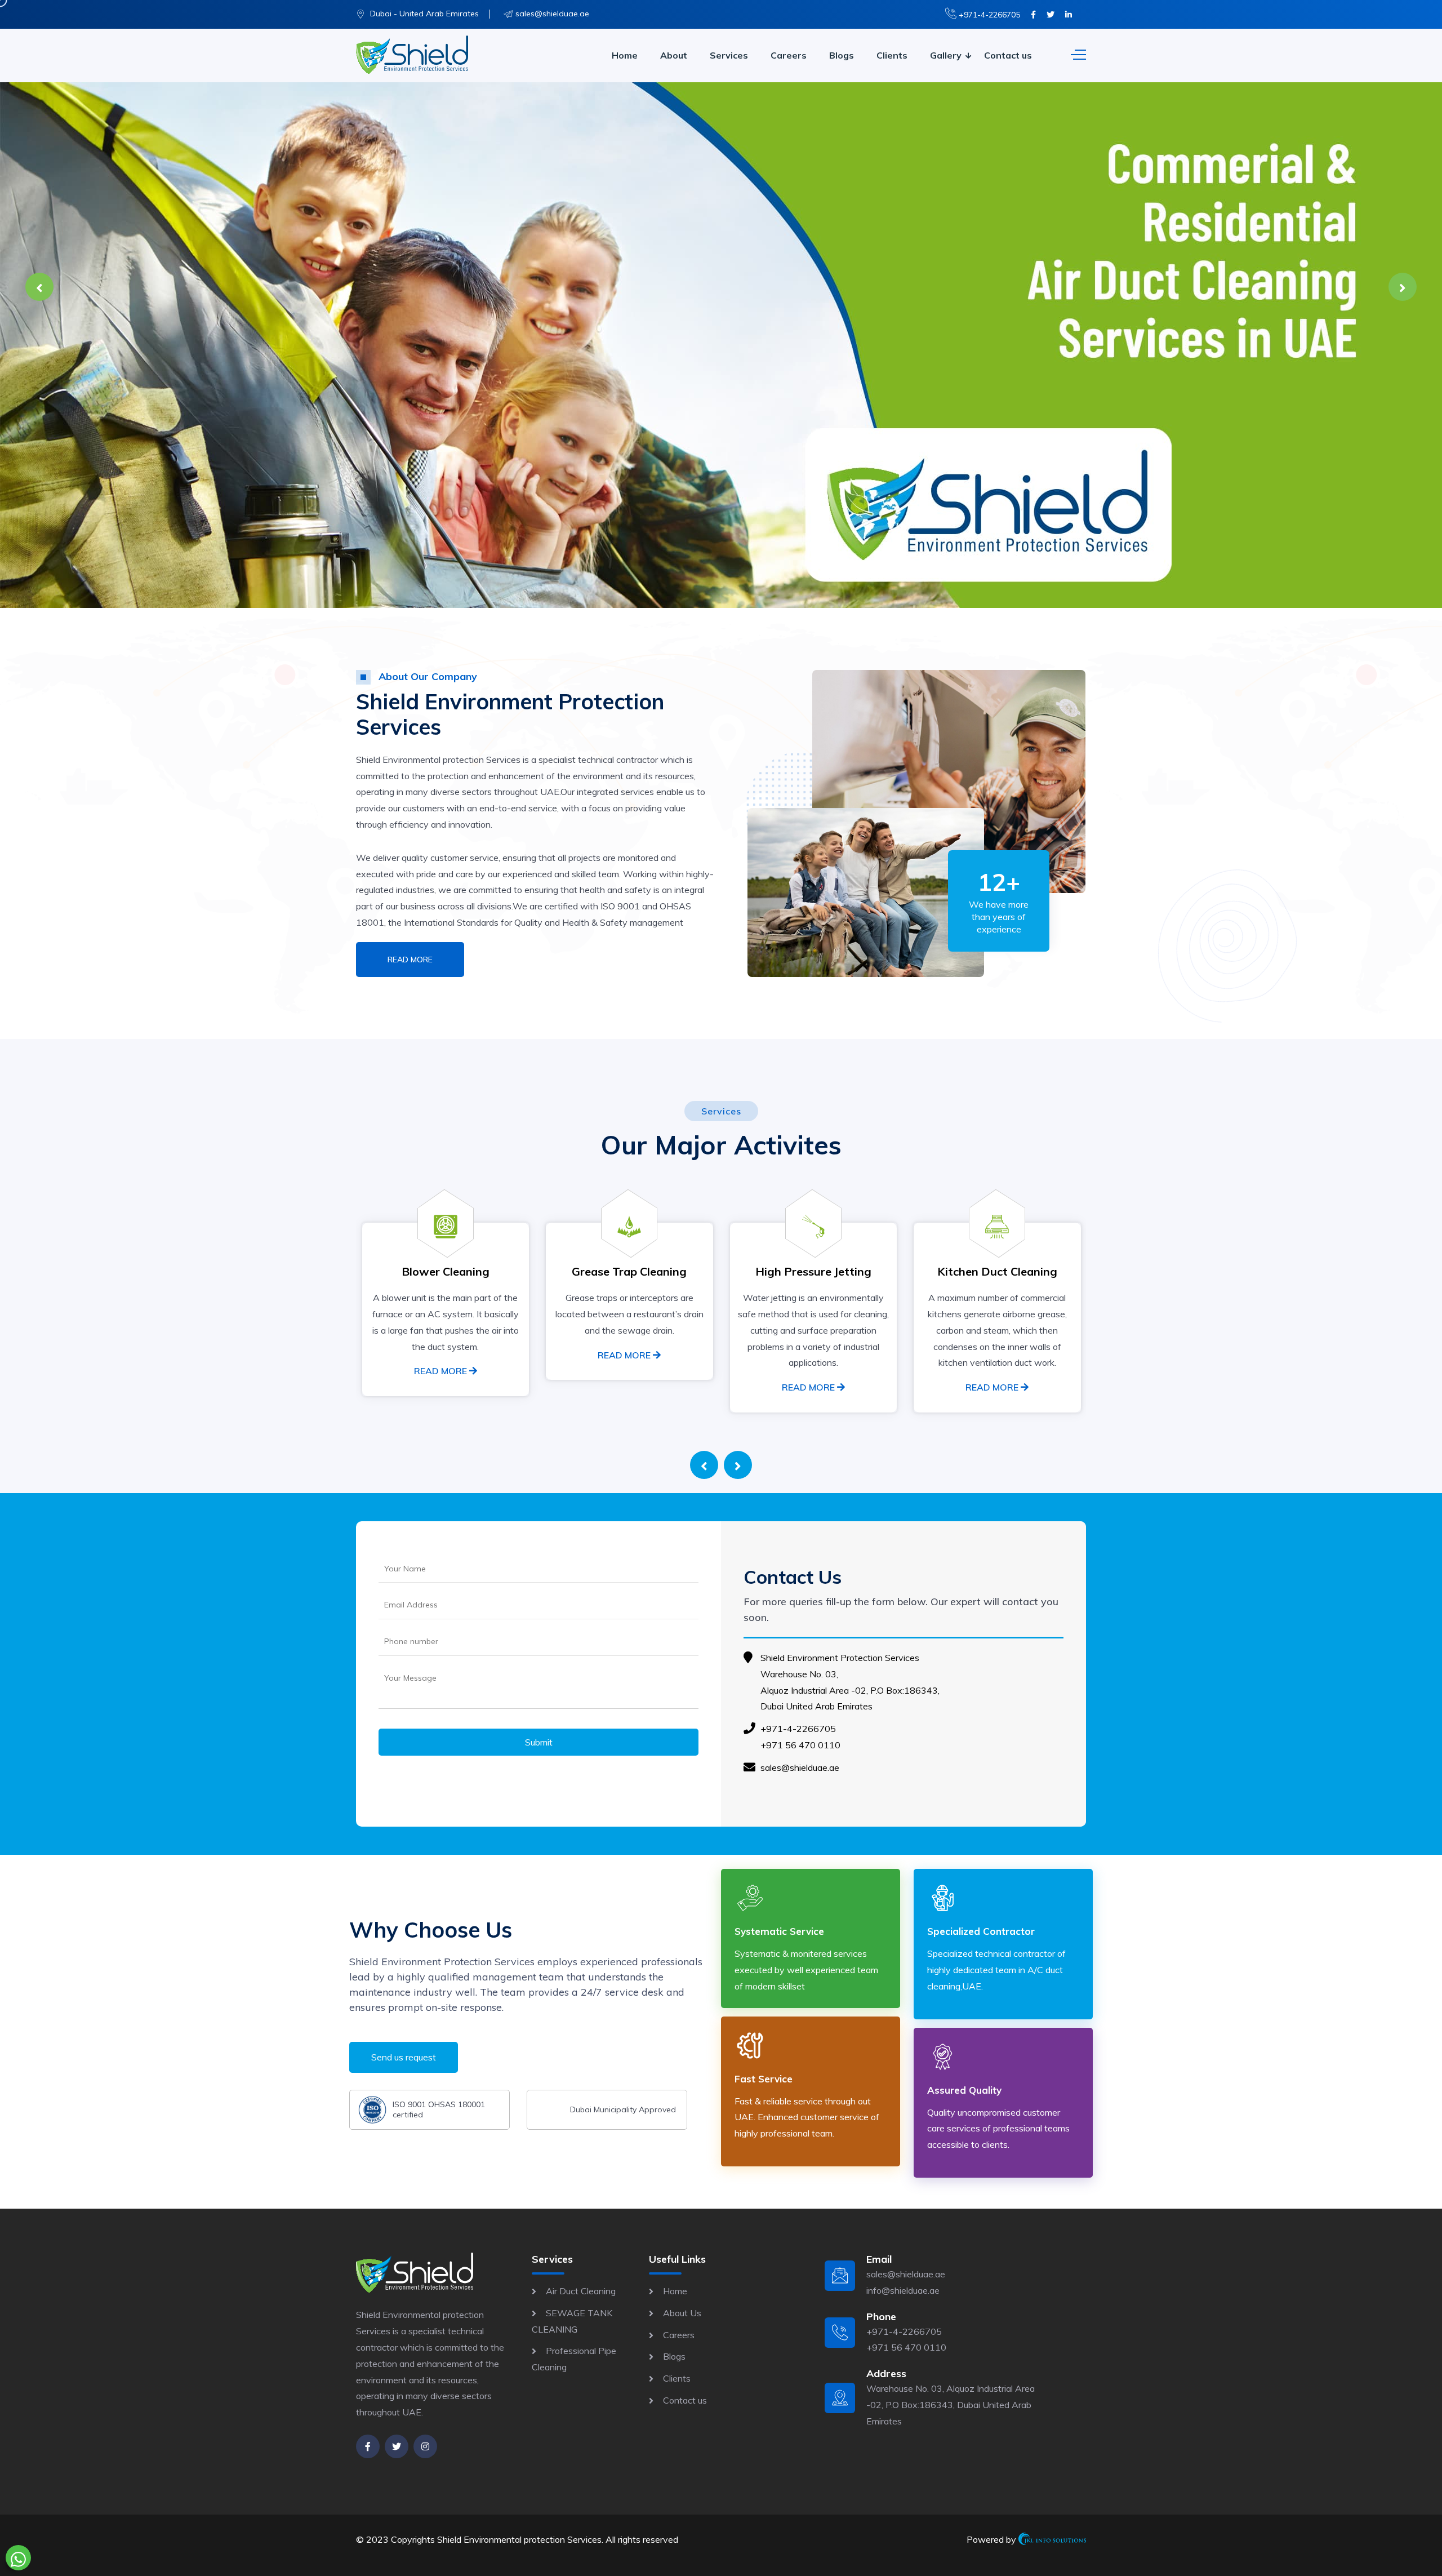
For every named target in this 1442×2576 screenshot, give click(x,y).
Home (625, 55)
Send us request (404, 2057)
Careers (789, 55)
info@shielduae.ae (903, 2290)
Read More (410, 960)
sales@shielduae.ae (552, 14)
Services (729, 55)
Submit (539, 1742)
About (674, 55)
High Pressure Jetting (629, 1271)
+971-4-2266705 (988, 15)
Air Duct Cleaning (581, 2291)
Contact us (1008, 55)
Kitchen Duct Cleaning (813, 1271)
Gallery (946, 55)
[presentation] (39, 287)
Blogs (842, 55)
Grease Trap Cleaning (445, 1271)
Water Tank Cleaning (997, 1271)
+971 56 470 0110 (800, 1745)
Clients (892, 55)
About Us (682, 2313)
